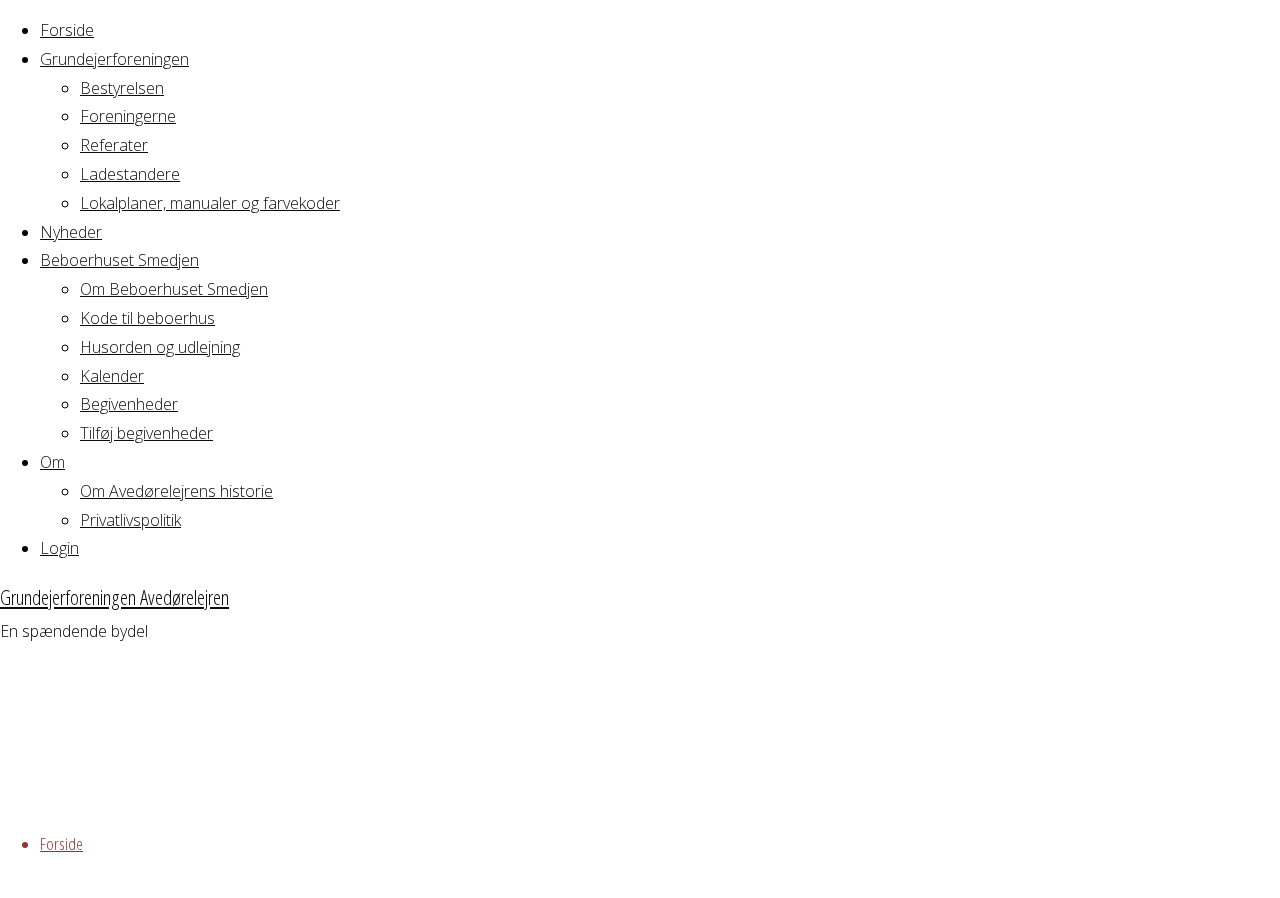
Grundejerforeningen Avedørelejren (114, 597)
